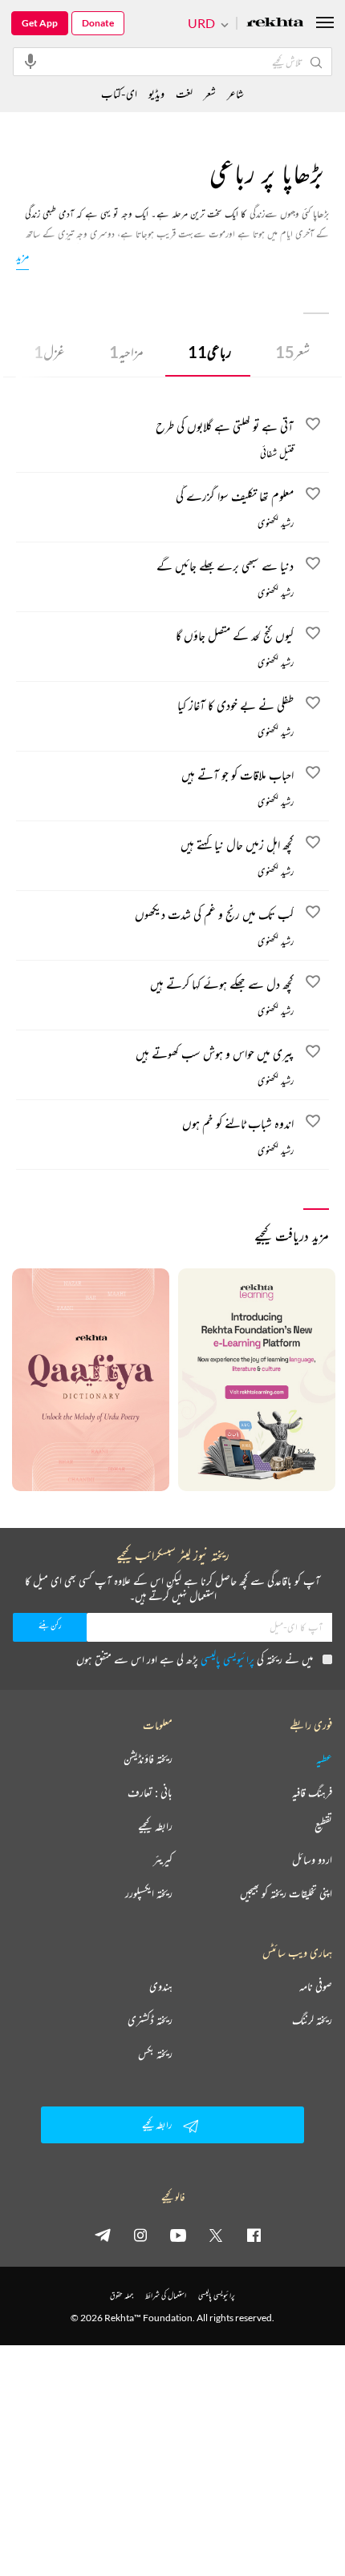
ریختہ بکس (155, 2054)
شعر (292, 352)
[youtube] (178, 2235)
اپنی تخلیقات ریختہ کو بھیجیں (286, 1893)
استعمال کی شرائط (166, 2295)
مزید (22, 256)
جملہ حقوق (122, 2295)
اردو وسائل (312, 1860)
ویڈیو (156, 93)
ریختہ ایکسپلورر (149, 1893)
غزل (49, 352)
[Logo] (275, 24)
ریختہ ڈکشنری (150, 2020)
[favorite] (313, 426)
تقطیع (323, 1826)
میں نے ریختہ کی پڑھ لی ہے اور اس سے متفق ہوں (195, 1659)
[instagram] (140, 2235)
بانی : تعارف (150, 1792)
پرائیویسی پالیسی (227, 1659)
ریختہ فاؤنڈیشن (148, 1759)
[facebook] (254, 2235)
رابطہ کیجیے (155, 1826)
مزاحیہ (126, 352)
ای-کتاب (119, 93)
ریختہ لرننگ (312, 2020)
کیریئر (163, 1860)
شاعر (235, 93)
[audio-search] (30, 61)
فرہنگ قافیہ (312, 1792)
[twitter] (216, 2235)
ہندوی (161, 1986)
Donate (98, 23)
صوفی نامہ (316, 1986)
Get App (40, 23)
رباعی (209, 352)
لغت (184, 93)
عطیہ (324, 1759)
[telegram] (103, 2235)
